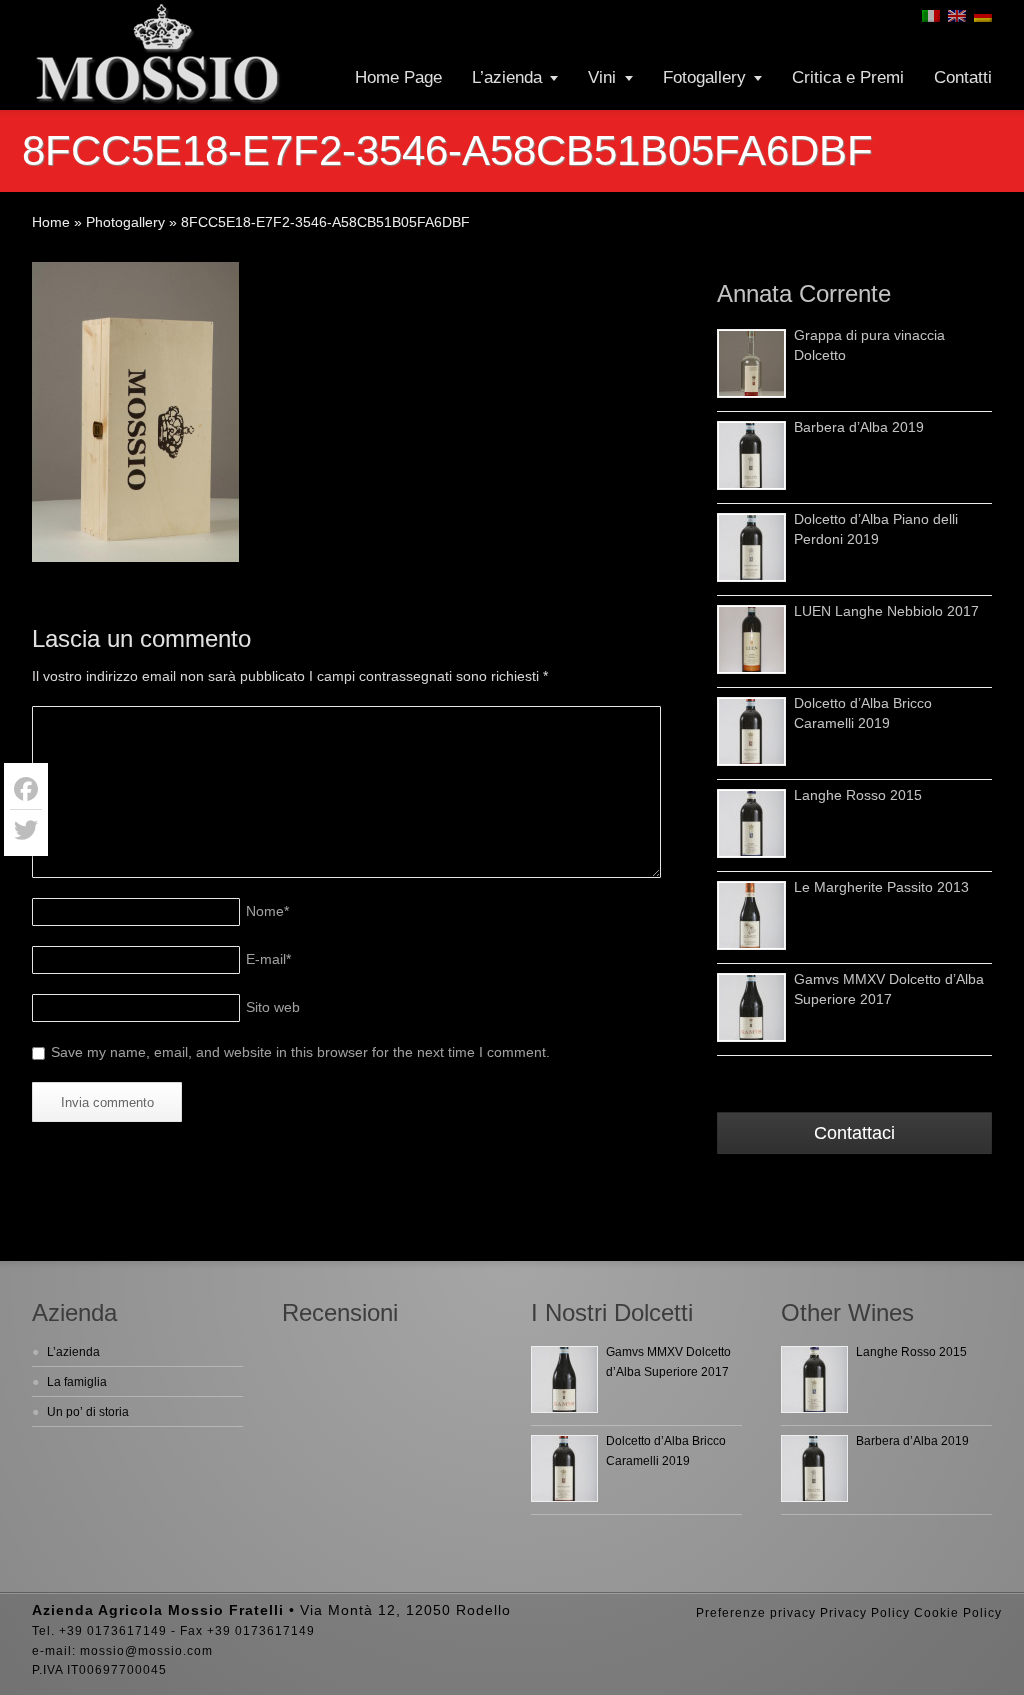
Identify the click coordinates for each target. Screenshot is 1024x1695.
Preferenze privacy (756, 1613)
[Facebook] (26, 789)
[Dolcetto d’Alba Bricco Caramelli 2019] (751, 731)
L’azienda (507, 77)
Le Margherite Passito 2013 (881, 887)
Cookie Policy (958, 1613)
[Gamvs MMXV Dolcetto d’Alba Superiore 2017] (751, 1007)
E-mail (268, 959)
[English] (957, 16)
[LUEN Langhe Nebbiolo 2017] (751, 639)
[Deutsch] (983, 16)
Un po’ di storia (88, 1412)
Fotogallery (704, 77)
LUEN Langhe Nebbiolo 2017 (886, 611)
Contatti (963, 77)
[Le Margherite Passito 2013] (751, 915)
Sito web (273, 1007)
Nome (267, 911)
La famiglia (77, 1382)
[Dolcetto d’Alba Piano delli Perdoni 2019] (751, 547)
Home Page (398, 77)
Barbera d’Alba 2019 (859, 427)
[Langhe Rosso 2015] (751, 823)
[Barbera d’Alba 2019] (751, 455)
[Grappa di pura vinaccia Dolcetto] (751, 363)
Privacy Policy (865, 1613)
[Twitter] (26, 830)
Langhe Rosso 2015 (858, 795)
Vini (602, 77)
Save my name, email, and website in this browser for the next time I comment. (300, 1052)
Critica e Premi (848, 77)
